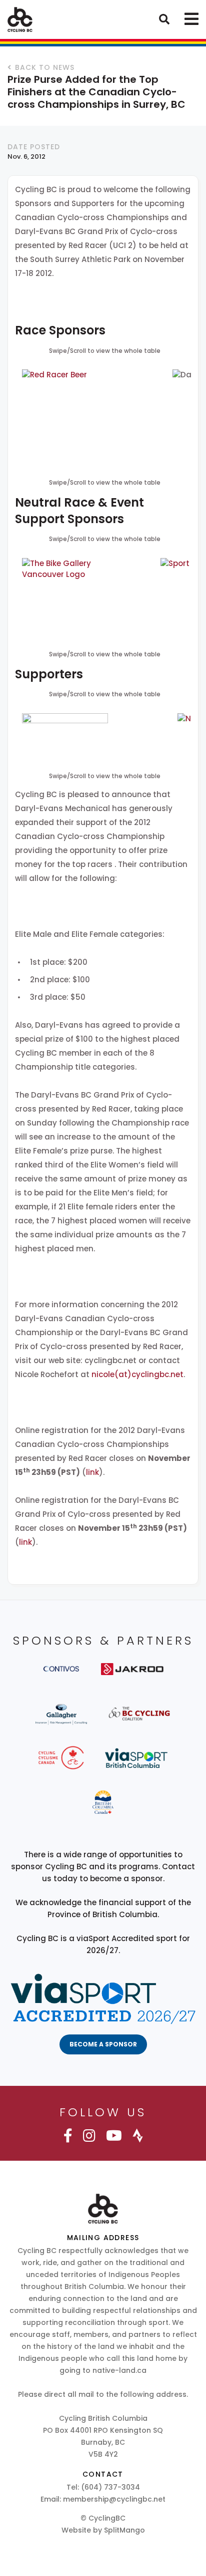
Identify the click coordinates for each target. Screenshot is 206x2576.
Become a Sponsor (103, 2044)
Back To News (45, 67)
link (92, 1472)
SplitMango (124, 2530)
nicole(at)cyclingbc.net (137, 1374)
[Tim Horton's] (65, 734)
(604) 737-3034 (110, 2487)
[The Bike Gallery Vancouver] (59, 596)
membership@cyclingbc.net (114, 2499)
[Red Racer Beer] (82, 416)
